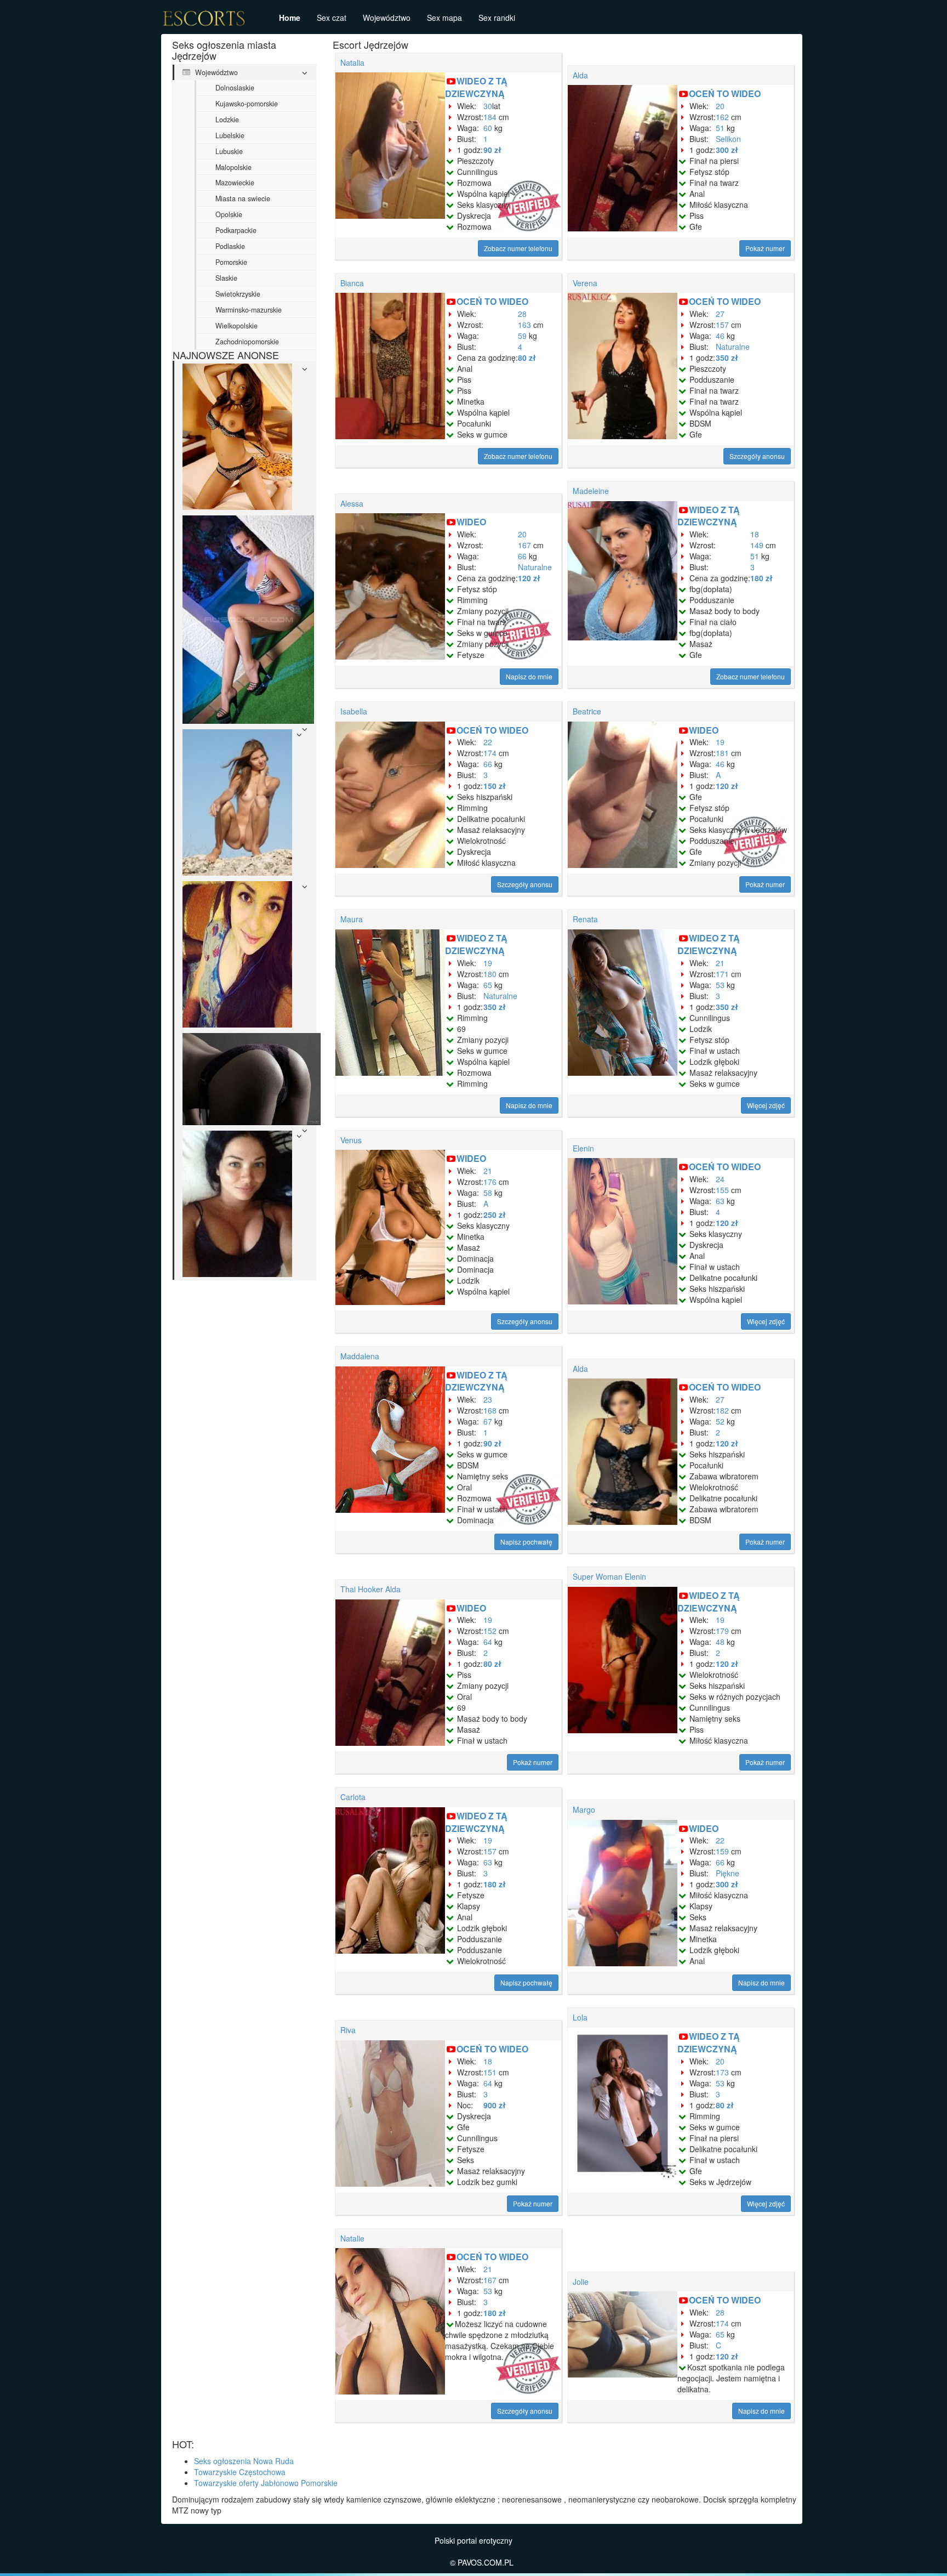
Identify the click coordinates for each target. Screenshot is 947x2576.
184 (490, 117)
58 (488, 1193)
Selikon (728, 139)
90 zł (492, 150)
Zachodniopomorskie (247, 342)
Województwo (387, 18)
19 (720, 742)
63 (720, 1201)
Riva (348, 2030)
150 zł (495, 786)
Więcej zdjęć (766, 1105)
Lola (580, 2017)
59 (522, 336)
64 (488, 1642)
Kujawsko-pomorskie (247, 104)
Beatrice (587, 711)
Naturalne (733, 347)
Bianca (352, 283)
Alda (580, 75)
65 (488, 985)
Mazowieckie (235, 183)
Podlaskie (230, 246)
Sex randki (497, 18)
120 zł (529, 578)
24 (720, 1179)
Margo (584, 1809)
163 (524, 325)
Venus (351, 1140)
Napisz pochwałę (526, 1542)
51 (720, 128)
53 (720, 985)
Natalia (352, 63)
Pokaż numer (765, 248)
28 (522, 314)
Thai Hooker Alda (370, 1589)
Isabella (354, 711)
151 (490, 2072)
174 (490, 753)
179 (722, 1631)
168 (490, 1410)
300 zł (727, 150)
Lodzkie (227, 120)
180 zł (761, 578)
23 (488, 1399)
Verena (585, 283)
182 (722, 1410)
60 (488, 128)
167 (524, 545)
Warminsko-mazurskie (249, 310)
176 (490, 1182)
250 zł (495, 1215)
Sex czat (332, 18)
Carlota (353, 1797)
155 (722, 1190)
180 (490, 974)
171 (722, 974)
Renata (585, 919)
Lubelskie (230, 135)
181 (722, 753)
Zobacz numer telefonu (518, 248)
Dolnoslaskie (235, 88)
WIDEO (471, 522)
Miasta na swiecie (243, 198)
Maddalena (360, 1356)
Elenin (583, 1148)
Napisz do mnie (529, 676)
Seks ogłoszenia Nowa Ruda (244, 2461)
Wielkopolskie (236, 326)
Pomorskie (231, 262)
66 (522, 556)
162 (722, 117)
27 (720, 314)
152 (490, 1631)
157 (722, 325)
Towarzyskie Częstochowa (240, 2472)
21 (720, 963)
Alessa (352, 503)
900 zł (495, 2105)
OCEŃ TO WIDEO (725, 93)
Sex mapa (444, 18)
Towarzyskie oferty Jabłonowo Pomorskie (266, 2483)
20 (720, 106)
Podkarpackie (236, 230)
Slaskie (226, 278)
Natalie (352, 2238)
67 (488, 1421)
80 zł (527, 358)
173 (722, 2072)
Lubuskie (229, 151)
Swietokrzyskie (238, 294)
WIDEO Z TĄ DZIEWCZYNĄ (476, 87)
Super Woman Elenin (609, 1576)
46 (720, 336)
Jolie (581, 2282)
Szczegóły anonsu (757, 456)
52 (720, 1421)
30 (488, 106)
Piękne (728, 1873)
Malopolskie (233, 167)
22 (488, 742)
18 (755, 534)
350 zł (727, 358)
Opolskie (229, 214)
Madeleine (591, 491)
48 (720, 1642)
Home (290, 18)
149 (757, 545)
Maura (352, 919)
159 (722, 1851)
